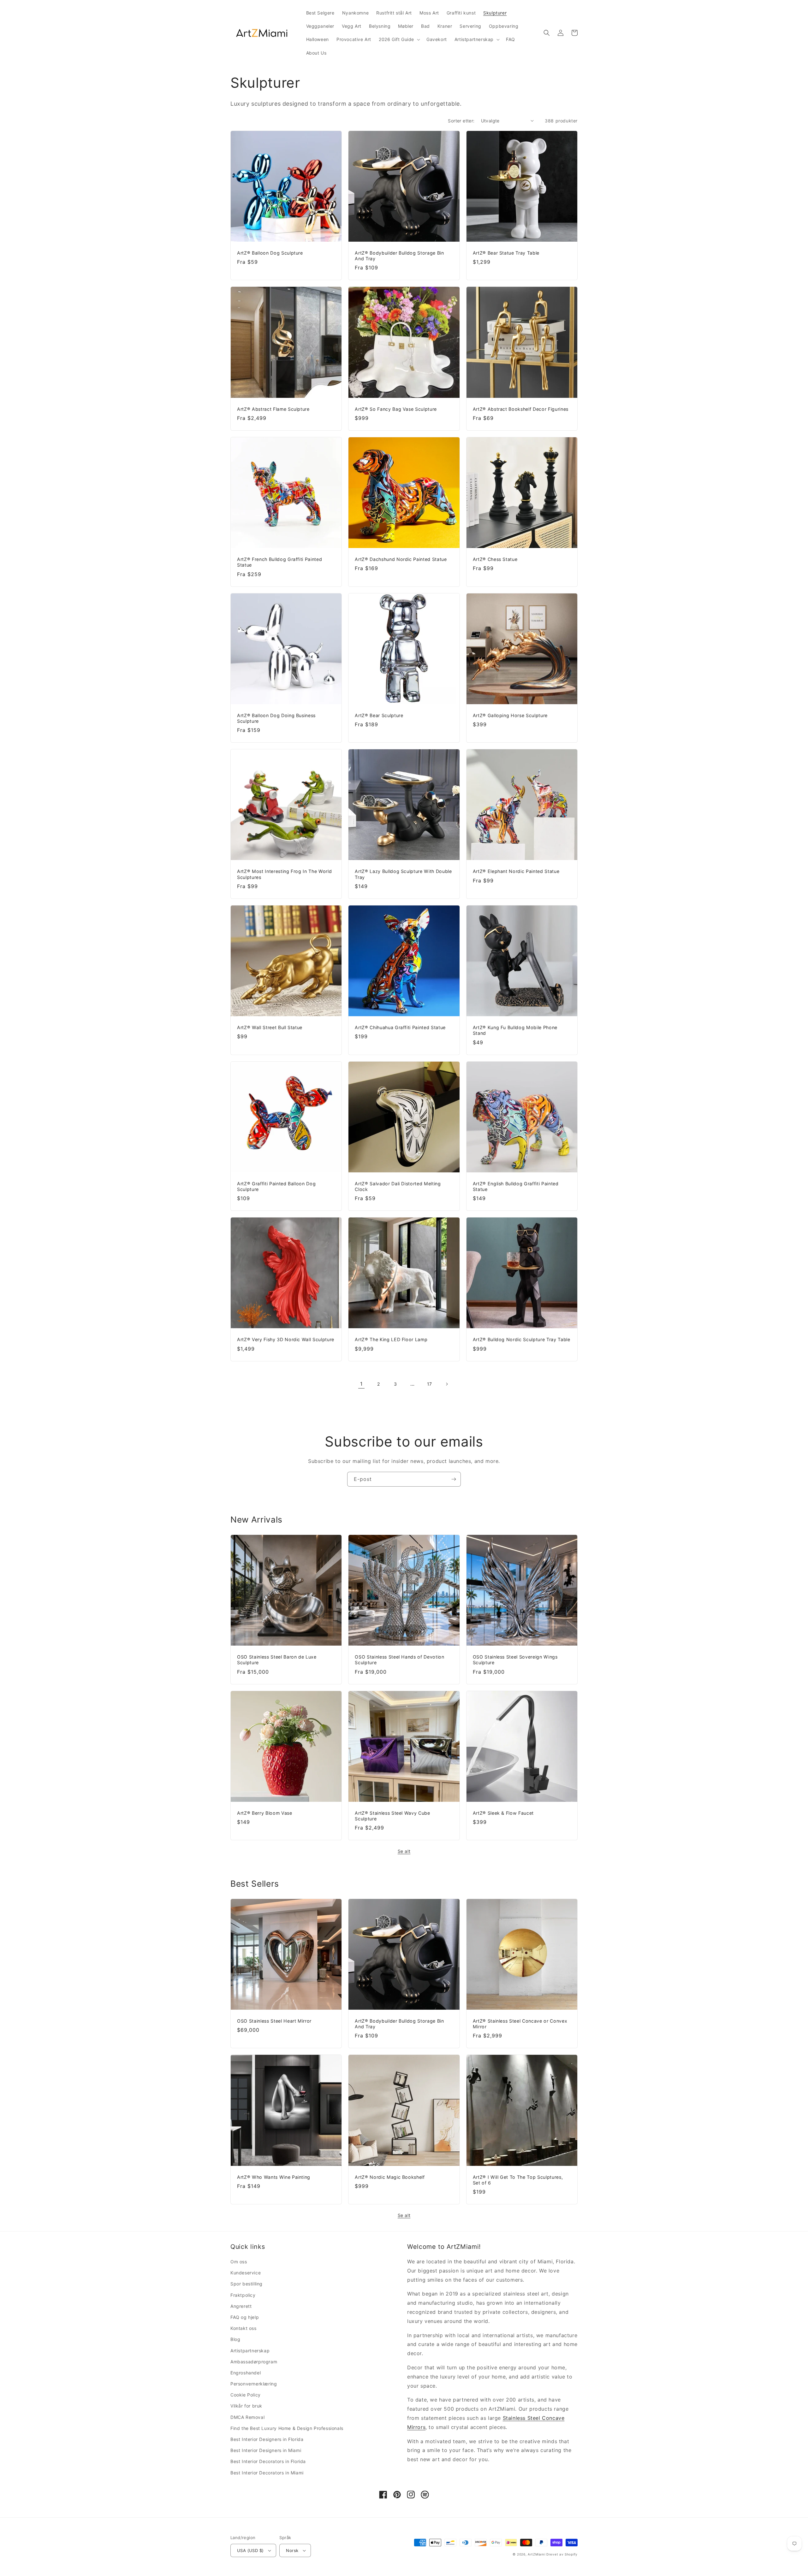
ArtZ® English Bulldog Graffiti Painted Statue (516, 1186)
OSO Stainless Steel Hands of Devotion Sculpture (399, 1660)
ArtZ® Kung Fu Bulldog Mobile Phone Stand (515, 1030)
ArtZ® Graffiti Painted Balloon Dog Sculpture (276, 1186)
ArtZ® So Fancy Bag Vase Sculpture (396, 409)
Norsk (292, 2550)
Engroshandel (246, 2373)
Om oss (239, 2262)
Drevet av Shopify (562, 2554)
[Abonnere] (454, 1479)
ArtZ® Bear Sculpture (379, 715)
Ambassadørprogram (254, 2362)
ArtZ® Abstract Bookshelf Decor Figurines (521, 409)
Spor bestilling (247, 2284)
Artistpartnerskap (250, 2351)
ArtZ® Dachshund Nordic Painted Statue (401, 559)
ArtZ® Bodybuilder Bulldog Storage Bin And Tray (399, 256)
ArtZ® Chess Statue (495, 559)
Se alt (404, 1851)
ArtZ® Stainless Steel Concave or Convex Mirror (520, 2024)
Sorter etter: (461, 121)
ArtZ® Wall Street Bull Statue (270, 1027)
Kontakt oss (244, 2328)
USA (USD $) (250, 2550)
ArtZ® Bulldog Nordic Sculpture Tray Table (522, 1339)
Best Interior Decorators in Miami (267, 2473)
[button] (399, 39)
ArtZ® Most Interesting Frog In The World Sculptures (284, 874)
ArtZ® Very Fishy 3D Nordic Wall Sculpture (286, 1339)
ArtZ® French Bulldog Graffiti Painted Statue (279, 562)
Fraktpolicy (243, 2295)
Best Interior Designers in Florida (267, 2439)
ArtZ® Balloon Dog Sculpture (270, 253)
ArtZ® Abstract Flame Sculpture (273, 409)
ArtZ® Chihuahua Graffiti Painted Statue (400, 1027)
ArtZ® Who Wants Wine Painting (274, 2177)
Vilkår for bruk (246, 2406)
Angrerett (241, 2306)
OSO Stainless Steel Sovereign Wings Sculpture (515, 1660)
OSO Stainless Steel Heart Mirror (274, 2021)
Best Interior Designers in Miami (266, 2450)
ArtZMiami (536, 2554)
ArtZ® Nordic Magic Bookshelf (390, 2177)
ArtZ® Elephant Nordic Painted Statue (516, 871)
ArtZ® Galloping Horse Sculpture (510, 715)
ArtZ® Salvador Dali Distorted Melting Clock (398, 1186)
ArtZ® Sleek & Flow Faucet (503, 1813)
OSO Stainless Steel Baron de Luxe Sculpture (277, 1660)
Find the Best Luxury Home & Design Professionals (287, 2428)
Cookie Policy (246, 2395)
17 (430, 1384)
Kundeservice (246, 2273)
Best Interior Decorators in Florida (268, 2461)
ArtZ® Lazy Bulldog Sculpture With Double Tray (403, 874)
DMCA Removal (247, 2417)
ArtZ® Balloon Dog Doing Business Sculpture (276, 718)
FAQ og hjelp (245, 2317)
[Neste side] (447, 1384)
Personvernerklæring (254, 2384)
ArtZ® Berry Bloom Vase (265, 1813)
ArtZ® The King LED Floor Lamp (391, 1339)
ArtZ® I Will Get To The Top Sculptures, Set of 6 (518, 2180)
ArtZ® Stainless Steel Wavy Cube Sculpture (392, 1816)
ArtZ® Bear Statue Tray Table (506, 253)
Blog (235, 2339)
